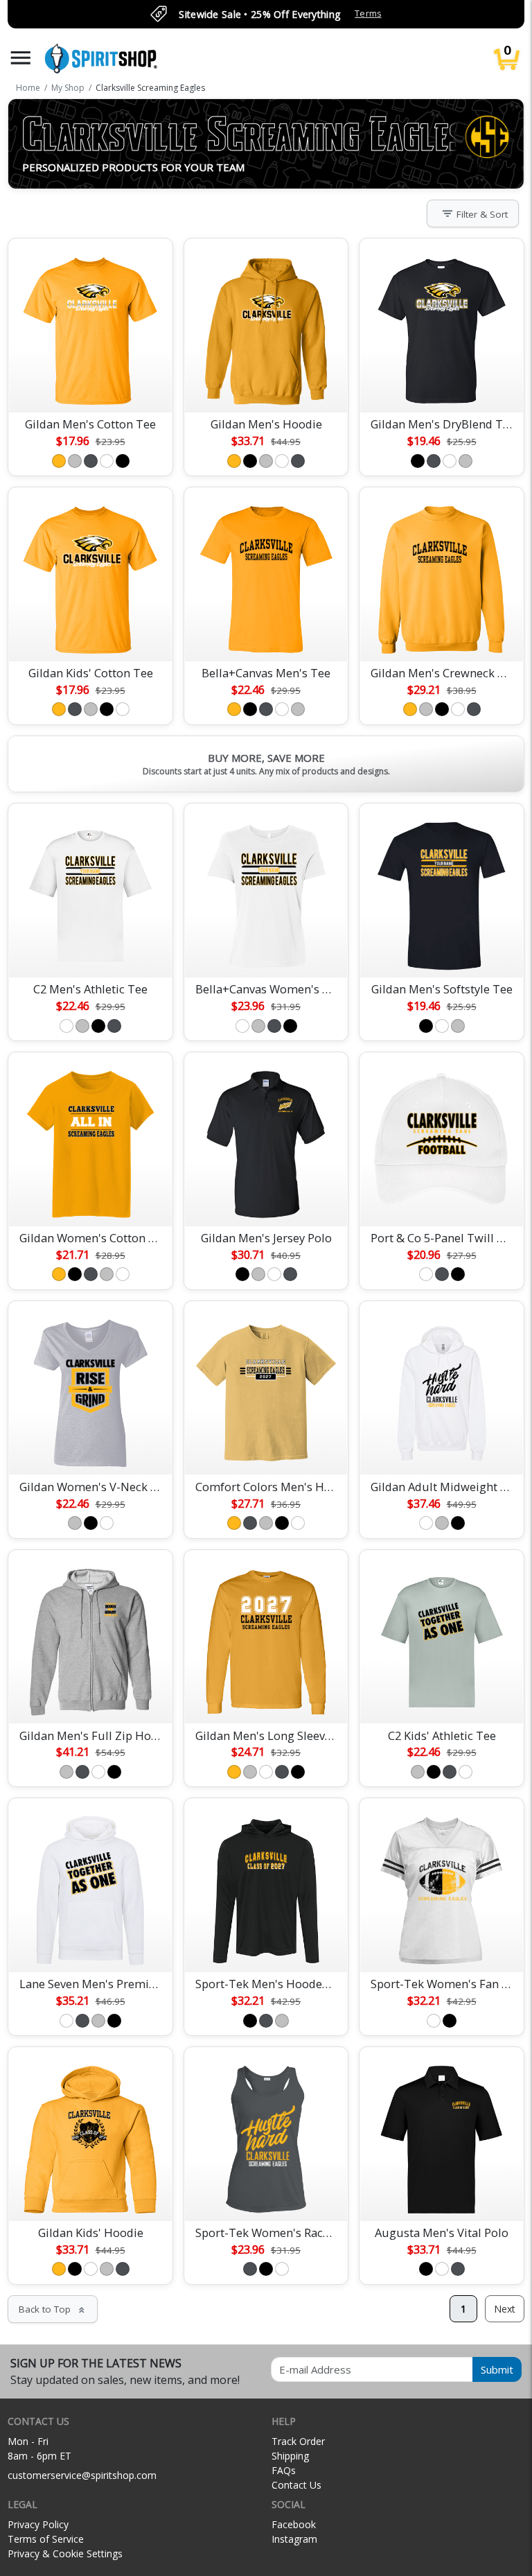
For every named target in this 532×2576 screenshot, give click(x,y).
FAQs (284, 2470)
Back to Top (53, 2309)
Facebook (294, 2524)
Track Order (298, 2441)
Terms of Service (46, 2539)
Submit (497, 2369)
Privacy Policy (38, 2524)
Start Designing (91, 385)
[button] (21, 58)
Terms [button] (368, 14)
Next (505, 2309)
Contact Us (296, 2485)
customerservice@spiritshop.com (82, 2475)
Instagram (294, 2539)
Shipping (290, 2456)
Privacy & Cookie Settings (65, 2553)
